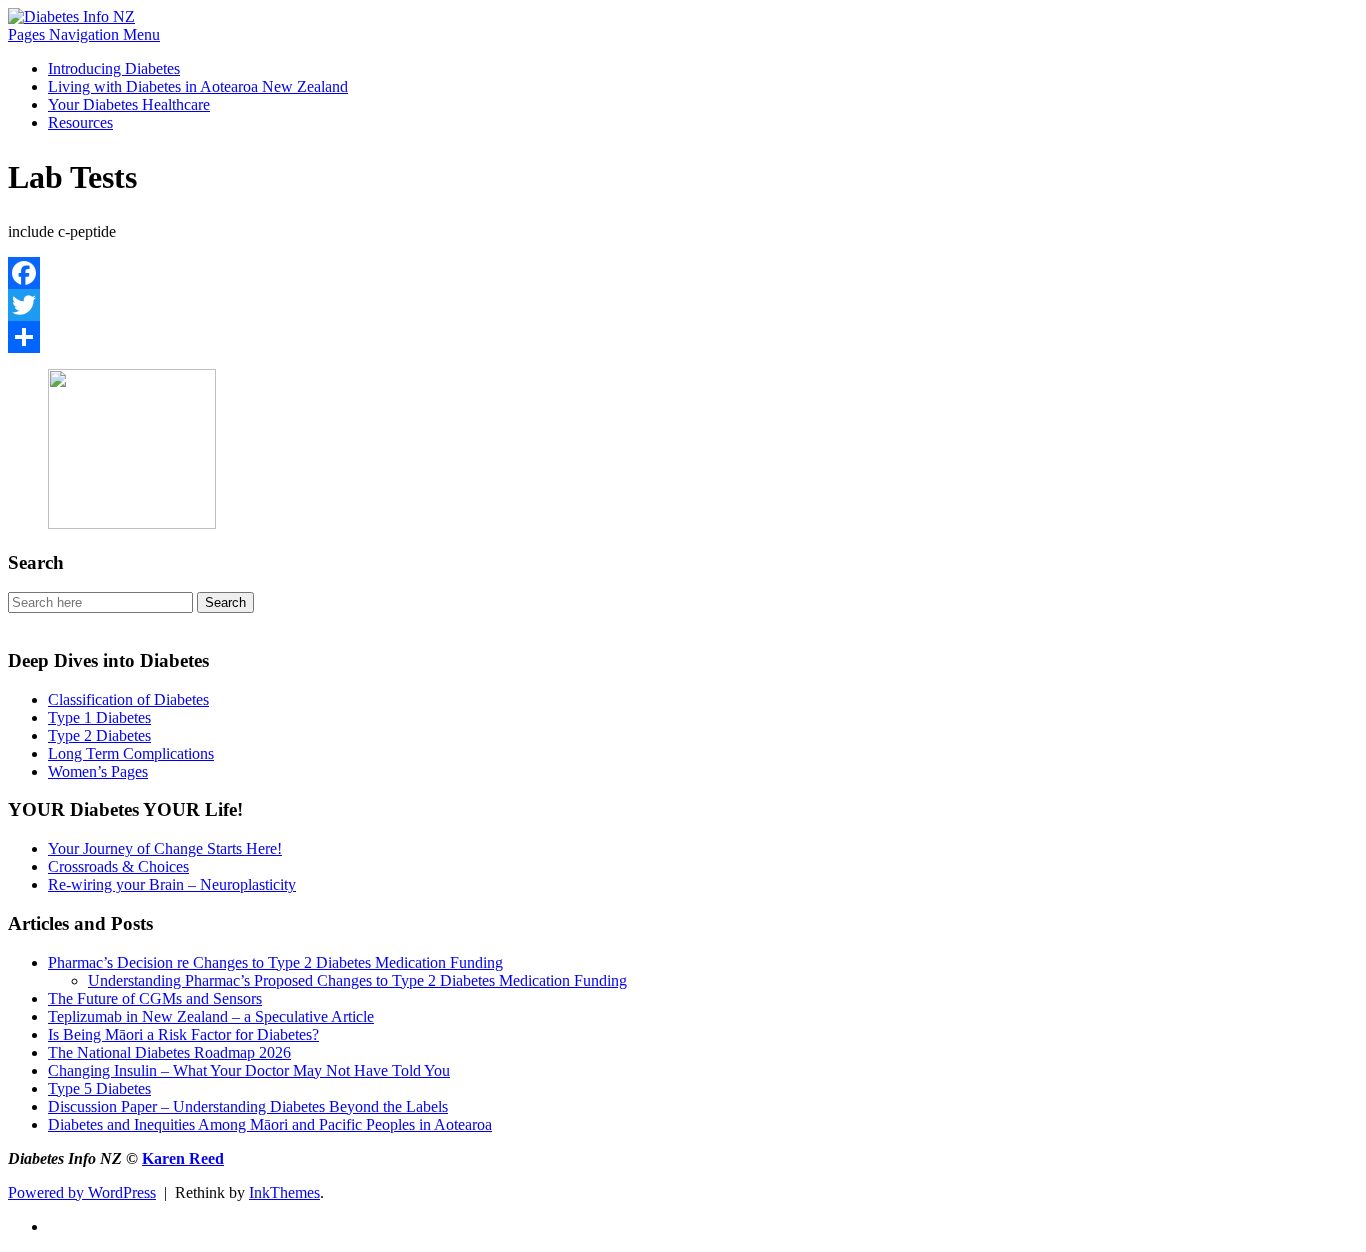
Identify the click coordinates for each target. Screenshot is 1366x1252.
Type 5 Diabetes (99, 1088)
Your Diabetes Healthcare (129, 104)
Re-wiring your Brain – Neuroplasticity (172, 884)
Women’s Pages (98, 771)
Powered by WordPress (82, 1192)
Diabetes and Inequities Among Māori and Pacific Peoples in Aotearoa (270, 1124)
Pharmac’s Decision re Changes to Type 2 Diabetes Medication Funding (275, 962)
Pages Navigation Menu (84, 34)
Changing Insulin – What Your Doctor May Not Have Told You (249, 1070)
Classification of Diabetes (128, 699)
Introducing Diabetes (114, 68)
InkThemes (284, 1192)
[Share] (683, 337)
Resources (80, 122)
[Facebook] (683, 273)
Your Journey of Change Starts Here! (165, 848)
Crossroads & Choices (118, 866)
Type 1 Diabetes (99, 717)
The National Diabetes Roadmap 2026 (169, 1052)
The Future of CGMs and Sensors (155, 998)
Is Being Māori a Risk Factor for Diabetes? (183, 1034)
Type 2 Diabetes (99, 735)
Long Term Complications (131, 753)
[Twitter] (683, 305)
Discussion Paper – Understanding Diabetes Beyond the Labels (248, 1106)
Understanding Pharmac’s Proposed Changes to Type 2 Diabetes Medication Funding (357, 980)
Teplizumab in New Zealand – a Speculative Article (211, 1016)
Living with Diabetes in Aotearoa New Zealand (198, 86)
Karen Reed (183, 1158)
